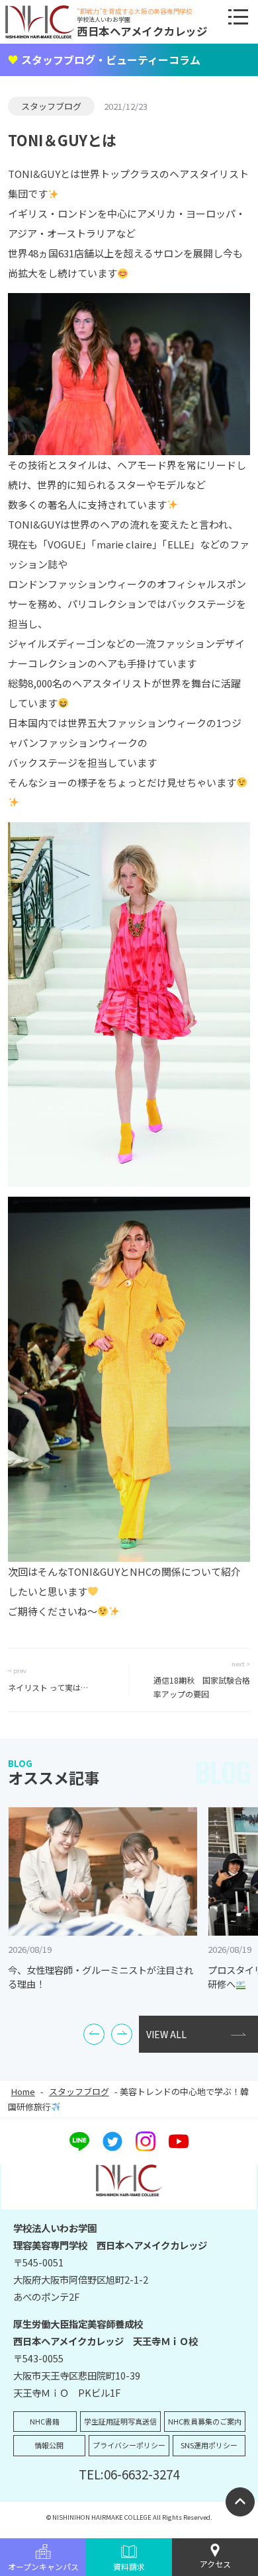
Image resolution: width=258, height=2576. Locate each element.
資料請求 (129, 2566)
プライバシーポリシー (129, 2445)
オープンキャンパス (43, 2566)
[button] (94, 2034)
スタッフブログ (51, 106)
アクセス (215, 2564)
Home (23, 2091)
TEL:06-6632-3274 (129, 2474)
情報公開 (49, 2445)
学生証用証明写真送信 (120, 2421)
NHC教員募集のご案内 (205, 2421)
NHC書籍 (45, 2421)
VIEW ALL (166, 2034)
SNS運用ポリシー (209, 2445)
